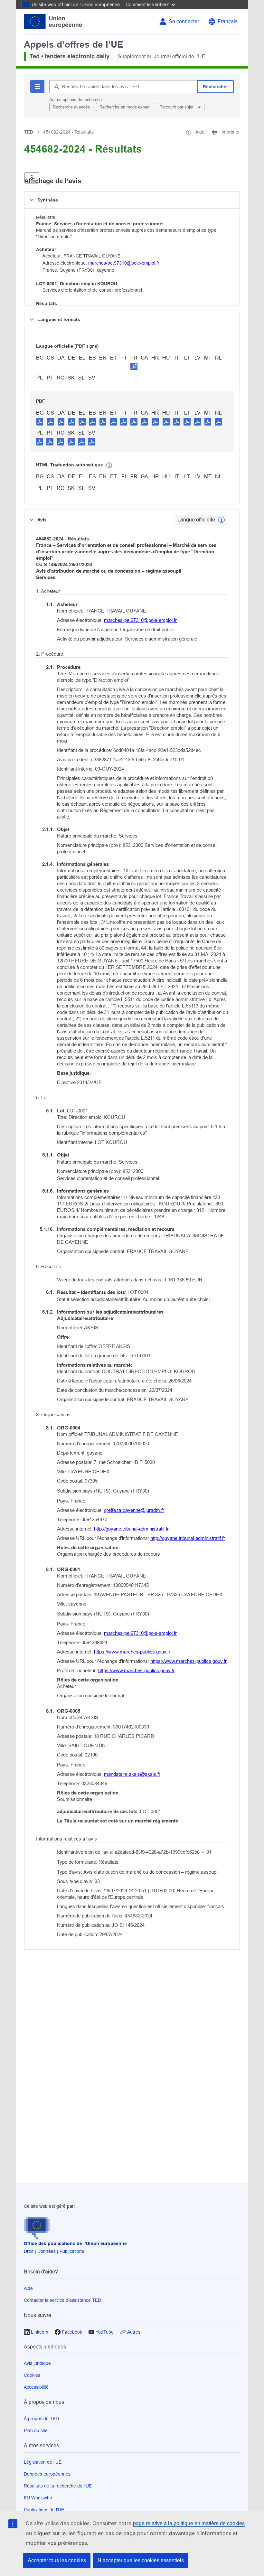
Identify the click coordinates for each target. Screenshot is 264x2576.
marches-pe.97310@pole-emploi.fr (124, 263)
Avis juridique (37, 2363)
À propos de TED (41, 2419)
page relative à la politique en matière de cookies (189, 2523)
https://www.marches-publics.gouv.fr (132, 1652)
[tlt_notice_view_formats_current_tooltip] (222, 520)
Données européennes (47, 2474)
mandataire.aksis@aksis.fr (132, 1774)
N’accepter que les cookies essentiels (141, 2560)
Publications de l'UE (44, 2510)
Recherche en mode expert (125, 107)
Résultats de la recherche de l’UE (58, 2486)
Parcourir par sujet (177, 107)
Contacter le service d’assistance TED (62, 2300)
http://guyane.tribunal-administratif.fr (131, 1529)
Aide (28, 2288)
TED (29, 132)
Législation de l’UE (43, 2462)
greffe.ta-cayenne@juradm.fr (134, 1510)
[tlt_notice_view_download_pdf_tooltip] (40, 421)
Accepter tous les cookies (57, 2560)
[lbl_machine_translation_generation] (109, 465)
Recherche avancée (71, 107)
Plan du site (36, 2431)
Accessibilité (36, 2387)
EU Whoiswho (38, 2498)
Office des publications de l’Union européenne (75, 2243)
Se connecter (184, 21)
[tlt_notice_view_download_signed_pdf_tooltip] (134, 366)
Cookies (32, 2375)
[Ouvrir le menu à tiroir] (32, 178)
